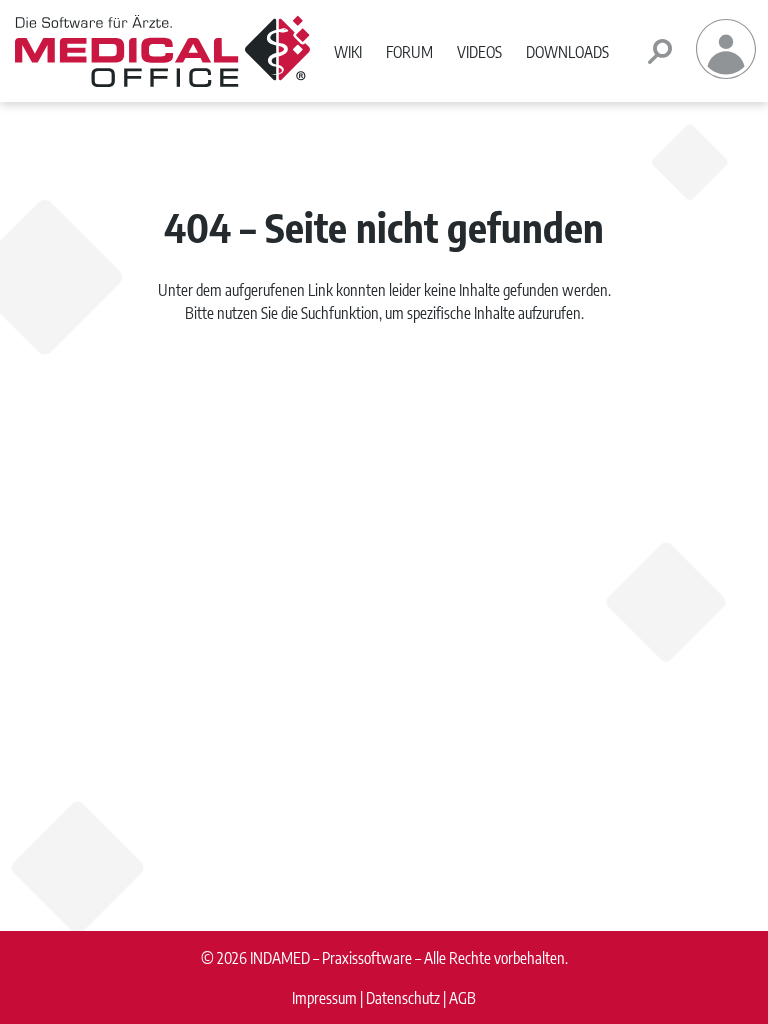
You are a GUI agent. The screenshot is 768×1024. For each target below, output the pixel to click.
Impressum (324, 997)
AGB (462, 997)
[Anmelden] (726, 72)
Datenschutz (403, 997)
